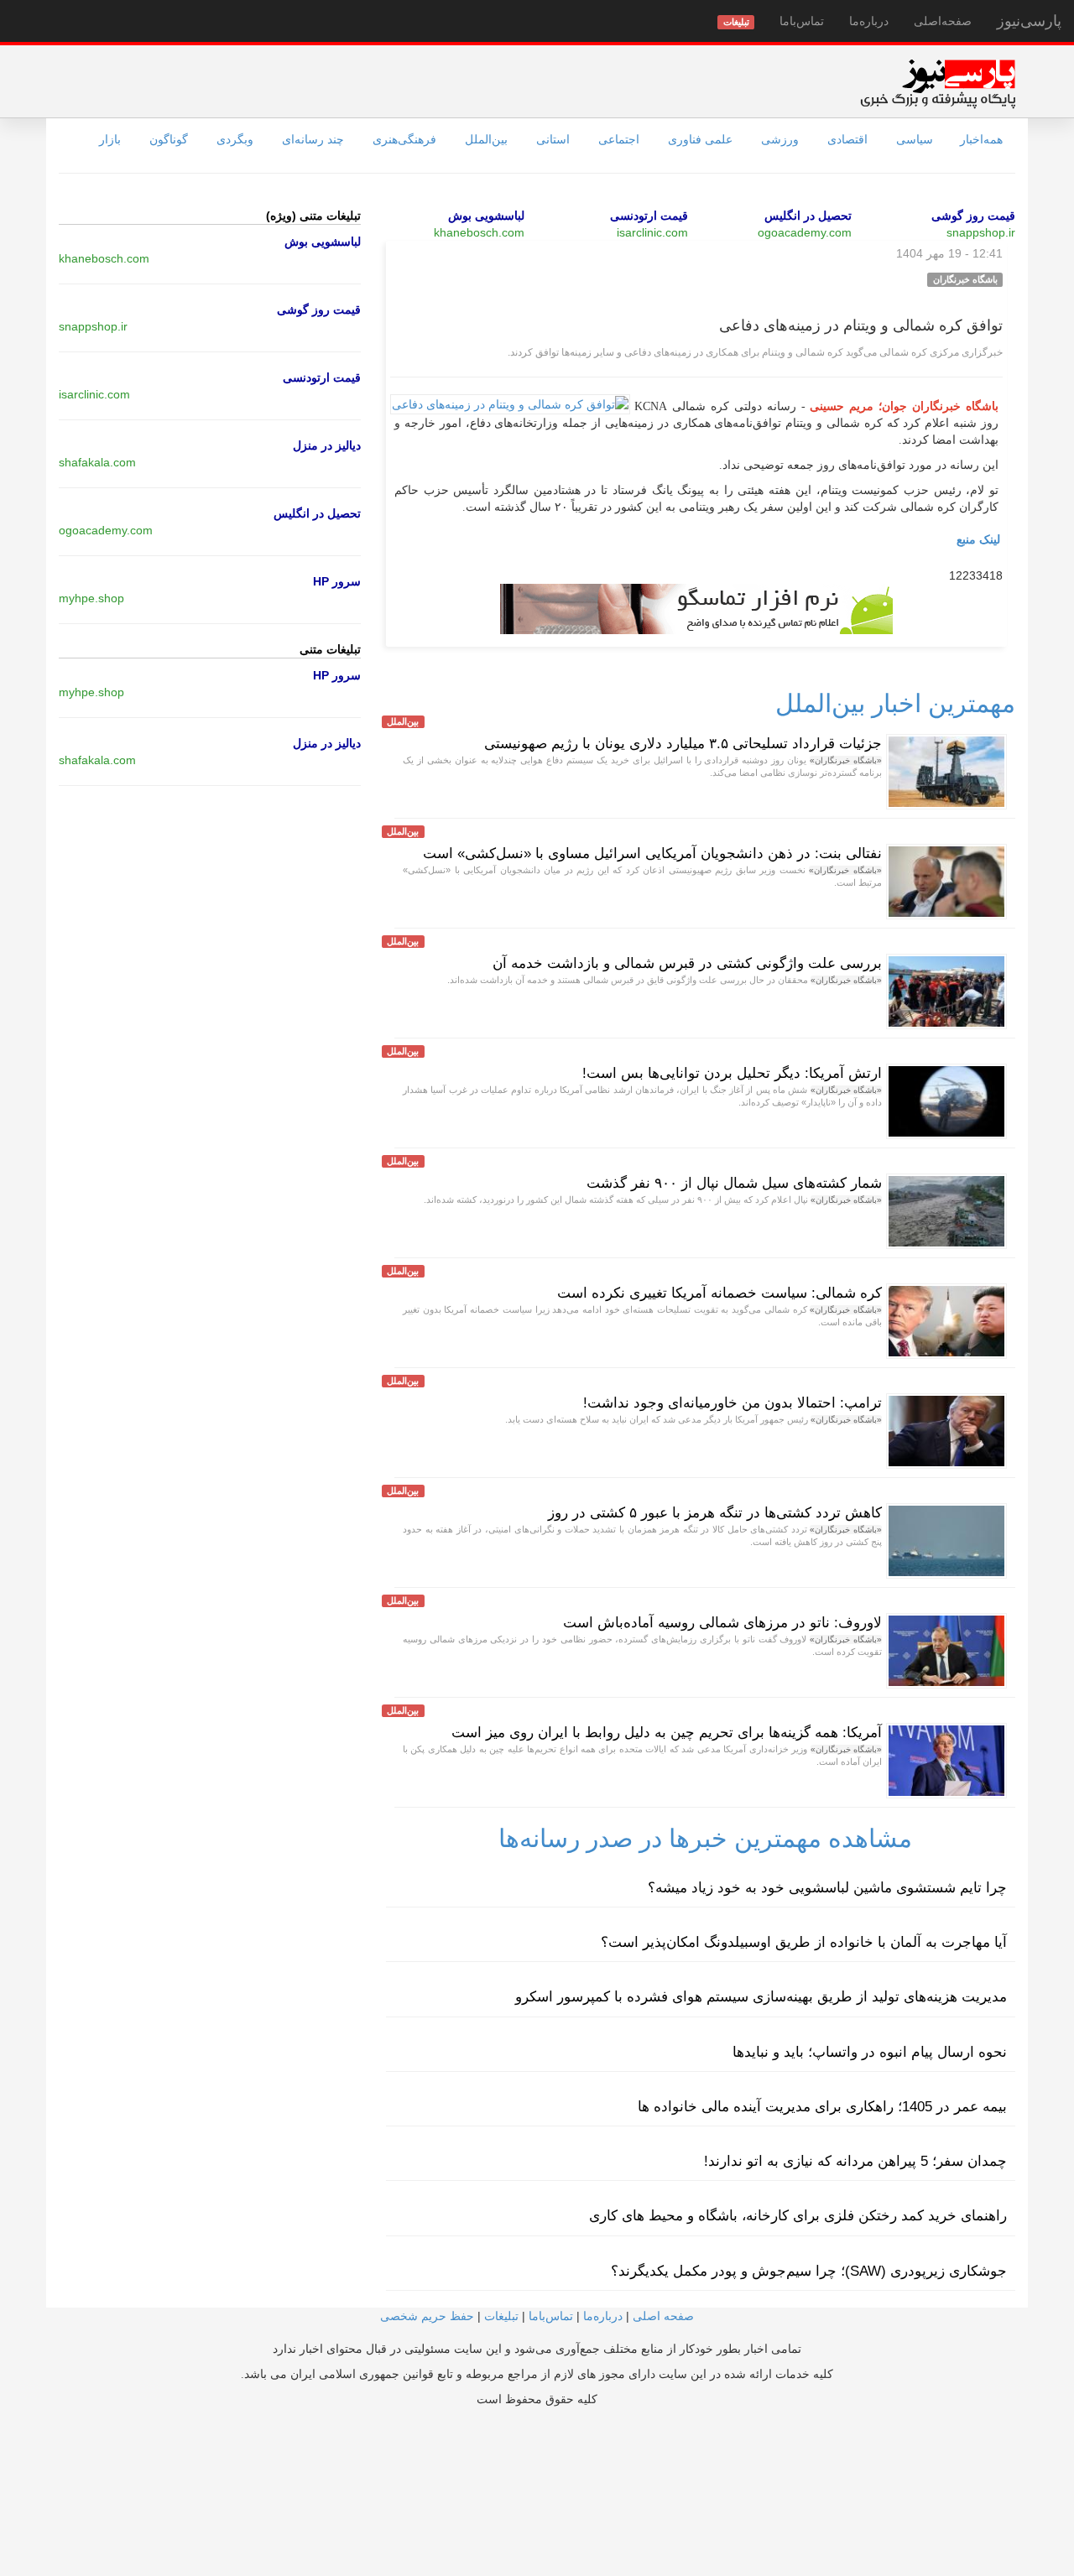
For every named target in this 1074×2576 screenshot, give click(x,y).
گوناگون (169, 139)
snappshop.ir (981, 232)
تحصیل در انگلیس (808, 216)
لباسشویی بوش (486, 216)
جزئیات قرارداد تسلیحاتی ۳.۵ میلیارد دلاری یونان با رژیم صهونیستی (683, 744)
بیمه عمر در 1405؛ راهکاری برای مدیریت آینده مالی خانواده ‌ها (822, 2107)
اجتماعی (619, 139)
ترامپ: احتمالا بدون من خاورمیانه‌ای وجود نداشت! (733, 1403)
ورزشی (780, 139)
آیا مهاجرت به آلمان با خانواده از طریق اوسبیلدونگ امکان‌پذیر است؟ (804, 1942)
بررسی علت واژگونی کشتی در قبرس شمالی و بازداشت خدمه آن (687, 963)
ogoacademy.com (805, 232)
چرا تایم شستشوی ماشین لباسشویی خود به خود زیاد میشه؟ (827, 1888)
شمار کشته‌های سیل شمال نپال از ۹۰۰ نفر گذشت (734, 1183)
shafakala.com (97, 462)
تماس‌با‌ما (802, 21)
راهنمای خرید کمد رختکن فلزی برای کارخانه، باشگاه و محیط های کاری (798, 2216)
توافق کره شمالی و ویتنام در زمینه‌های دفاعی (861, 325)
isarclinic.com (652, 232)
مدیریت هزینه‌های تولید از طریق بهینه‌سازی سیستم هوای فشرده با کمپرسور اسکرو (761, 1997)
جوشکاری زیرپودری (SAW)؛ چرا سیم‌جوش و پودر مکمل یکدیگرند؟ (809, 2271)
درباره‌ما (869, 21)
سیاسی (915, 139)
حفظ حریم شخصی (427, 2316)
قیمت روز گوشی (973, 216)
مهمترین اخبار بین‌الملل (895, 703)
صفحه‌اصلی (943, 21)
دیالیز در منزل (327, 445)
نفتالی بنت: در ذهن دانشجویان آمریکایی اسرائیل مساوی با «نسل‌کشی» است (652, 853)
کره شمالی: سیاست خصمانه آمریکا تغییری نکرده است (719, 1293)
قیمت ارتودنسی (649, 216)
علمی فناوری (700, 139)
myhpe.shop (91, 598)
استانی (553, 139)
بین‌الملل (486, 139)
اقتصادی (847, 139)
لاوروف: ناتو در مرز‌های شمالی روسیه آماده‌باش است (722, 1623)
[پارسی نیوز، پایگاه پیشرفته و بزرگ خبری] (938, 83)
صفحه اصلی (663, 2316)
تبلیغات (501, 2316)
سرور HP (337, 581)
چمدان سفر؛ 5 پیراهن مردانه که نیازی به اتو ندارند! (855, 2161)
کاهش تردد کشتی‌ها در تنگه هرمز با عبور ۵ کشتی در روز (715, 1513)
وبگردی (235, 139)
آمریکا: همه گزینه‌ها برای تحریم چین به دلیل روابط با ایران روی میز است (667, 1733)
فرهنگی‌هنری (404, 139)
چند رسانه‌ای (313, 139)
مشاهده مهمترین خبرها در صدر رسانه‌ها (705, 1838)
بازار (110, 139)
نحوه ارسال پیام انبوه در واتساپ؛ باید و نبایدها (870, 2052)
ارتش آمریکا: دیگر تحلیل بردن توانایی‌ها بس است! (732, 1073)
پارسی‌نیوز (1029, 21)
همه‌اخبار (981, 139)
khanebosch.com (479, 232)
